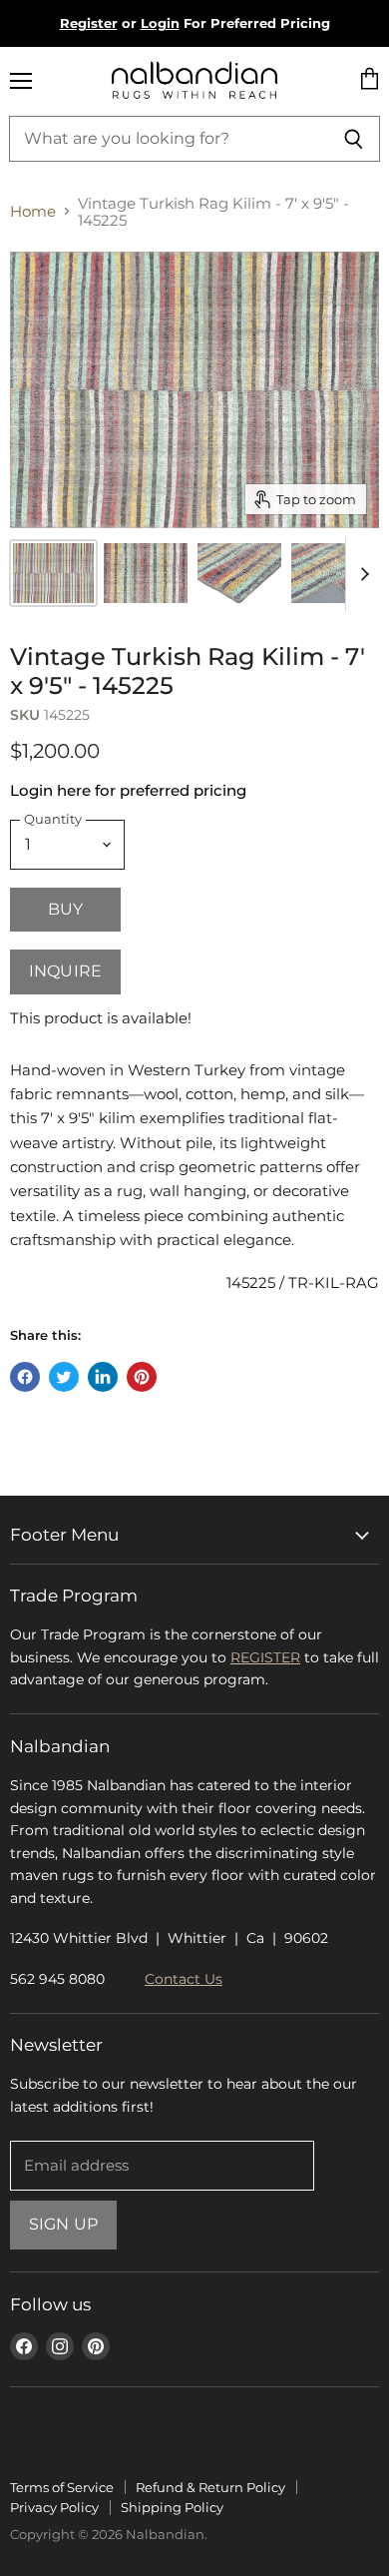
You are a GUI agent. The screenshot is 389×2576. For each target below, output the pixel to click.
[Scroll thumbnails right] (361, 575)
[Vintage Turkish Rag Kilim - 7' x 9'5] (146, 573)
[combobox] (168, 139)
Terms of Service (62, 2487)
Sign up (63, 2224)
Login (160, 23)
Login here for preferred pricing (128, 790)
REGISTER (265, 1657)
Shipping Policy (172, 2507)
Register (89, 23)
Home (33, 211)
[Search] (354, 139)
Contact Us (184, 1979)
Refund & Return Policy (210, 2487)
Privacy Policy (54, 2507)
